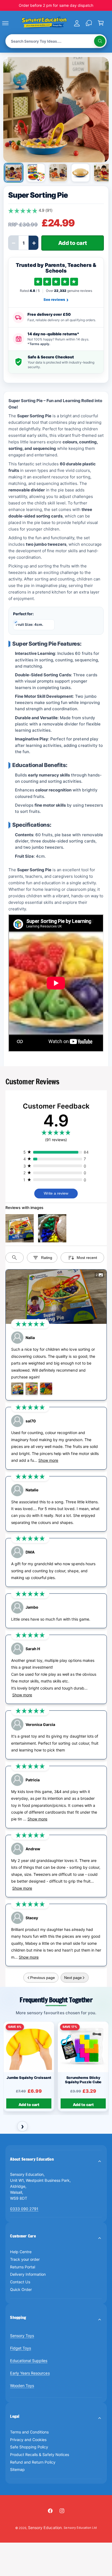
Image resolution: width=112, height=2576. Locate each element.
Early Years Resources (30, 2373)
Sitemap (17, 2469)
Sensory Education (45, 2528)
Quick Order (21, 2289)
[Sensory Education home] (44, 23)
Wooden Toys (22, 2386)
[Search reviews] (15, 1258)
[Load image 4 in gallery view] (80, 173)
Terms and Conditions (29, 2432)
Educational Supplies (29, 2361)
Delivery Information (28, 2274)
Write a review (56, 1193)
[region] (56, 2068)
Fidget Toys (21, 2348)
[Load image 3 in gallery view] (58, 173)
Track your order (25, 2259)
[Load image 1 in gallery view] (14, 173)
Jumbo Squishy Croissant (29, 2077)
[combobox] (56, 41)
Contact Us (20, 2282)
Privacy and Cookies (28, 2440)
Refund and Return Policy (33, 2462)
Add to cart (29, 2105)
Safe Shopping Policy (29, 2447)
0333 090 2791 (24, 2209)
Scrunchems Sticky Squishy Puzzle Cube (83, 2080)
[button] (11, 23)
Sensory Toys (22, 2336)
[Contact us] (89, 23)
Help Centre (21, 2252)
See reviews (56, 299)
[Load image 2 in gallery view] (36, 173)
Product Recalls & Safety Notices (39, 2455)
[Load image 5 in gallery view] (103, 173)
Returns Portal (23, 2267)
